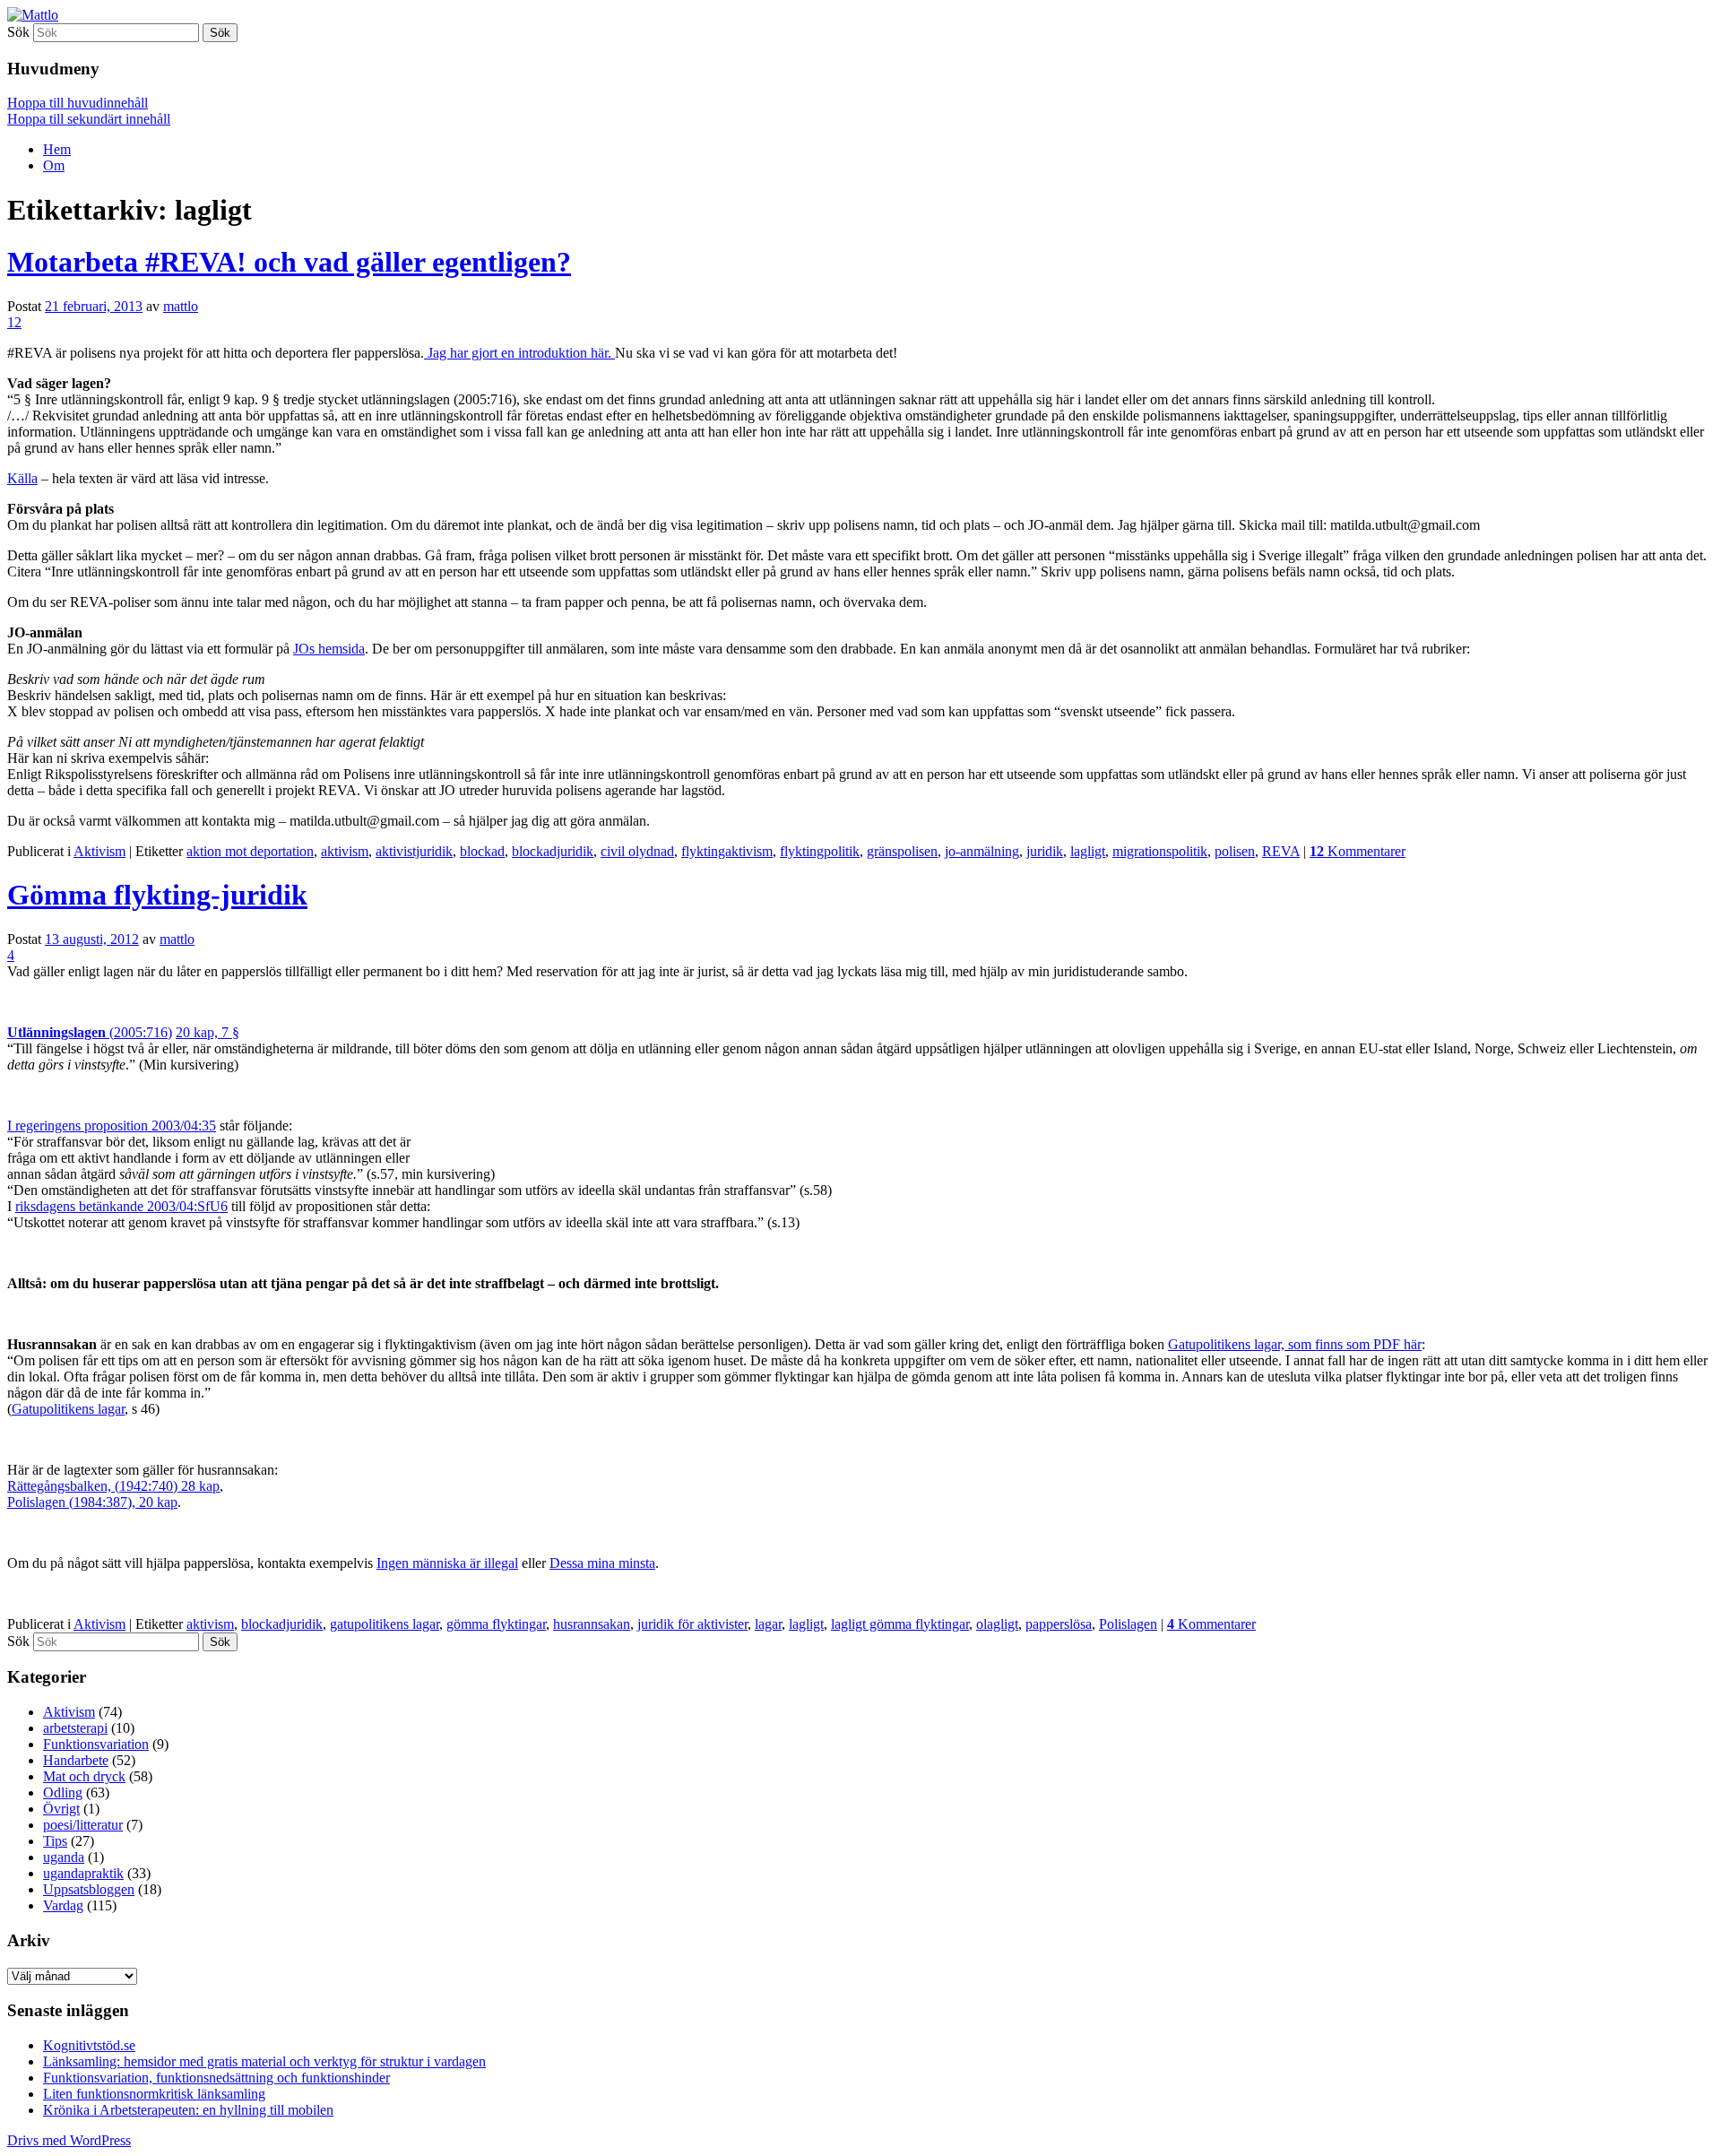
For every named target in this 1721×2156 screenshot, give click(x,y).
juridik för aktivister (692, 1624)
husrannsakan (592, 1624)
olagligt (997, 1624)
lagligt (1088, 851)
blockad (482, 851)
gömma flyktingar (496, 1624)
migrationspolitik (1160, 851)
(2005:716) (90, 1032)
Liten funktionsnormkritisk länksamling (154, 2094)
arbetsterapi (75, 1728)
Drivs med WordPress (69, 2140)
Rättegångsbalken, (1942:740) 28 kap (113, 1486)
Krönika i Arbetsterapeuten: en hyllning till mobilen (188, 2110)
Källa (22, 478)
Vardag (63, 1905)
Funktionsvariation (96, 1744)
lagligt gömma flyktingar (900, 1624)
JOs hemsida (329, 649)
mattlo (181, 306)
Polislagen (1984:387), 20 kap (92, 1502)
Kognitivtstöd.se (89, 2045)
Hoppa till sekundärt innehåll (89, 119)
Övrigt (61, 1809)
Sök (18, 32)
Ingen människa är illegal (447, 1563)
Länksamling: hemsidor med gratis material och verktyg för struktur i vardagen (264, 2061)
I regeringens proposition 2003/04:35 (112, 1126)
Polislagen (1128, 1624)
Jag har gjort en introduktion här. (519, 353)
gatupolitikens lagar (385, 1624)
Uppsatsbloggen (89, 1889)
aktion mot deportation (250, 851)
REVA (1281, 851)
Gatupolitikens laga (1223, 1344)
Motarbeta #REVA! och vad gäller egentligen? (289, 262)
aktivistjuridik (414, 851)
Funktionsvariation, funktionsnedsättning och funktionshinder (216, 2078)
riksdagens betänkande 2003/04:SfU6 (121, 1206)
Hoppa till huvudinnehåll (78, 103)
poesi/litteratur (83, 1825)
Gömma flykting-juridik (157, 895)
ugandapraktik (83, 1873)
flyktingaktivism (727, 851)
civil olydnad (637, 851)
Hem (57, 149)
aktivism (345, 851)
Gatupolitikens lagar (68, 1409)
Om (54, 165)
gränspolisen (902, 851)
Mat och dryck (84, 1776)
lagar (768, 1624)
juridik (1045, 851)
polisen (1235, 851)
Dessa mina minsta (602, 1563)
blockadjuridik (553, 851)
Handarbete (76, 1760)
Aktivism (99, 851)
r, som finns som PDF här (1349, 1344)
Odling (63, 1792)
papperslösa (1059, 1624)
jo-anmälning (982, 851)
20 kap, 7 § (208, 1032)
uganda (64, 1857)
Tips (55, 1841)
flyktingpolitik (820, 851)
